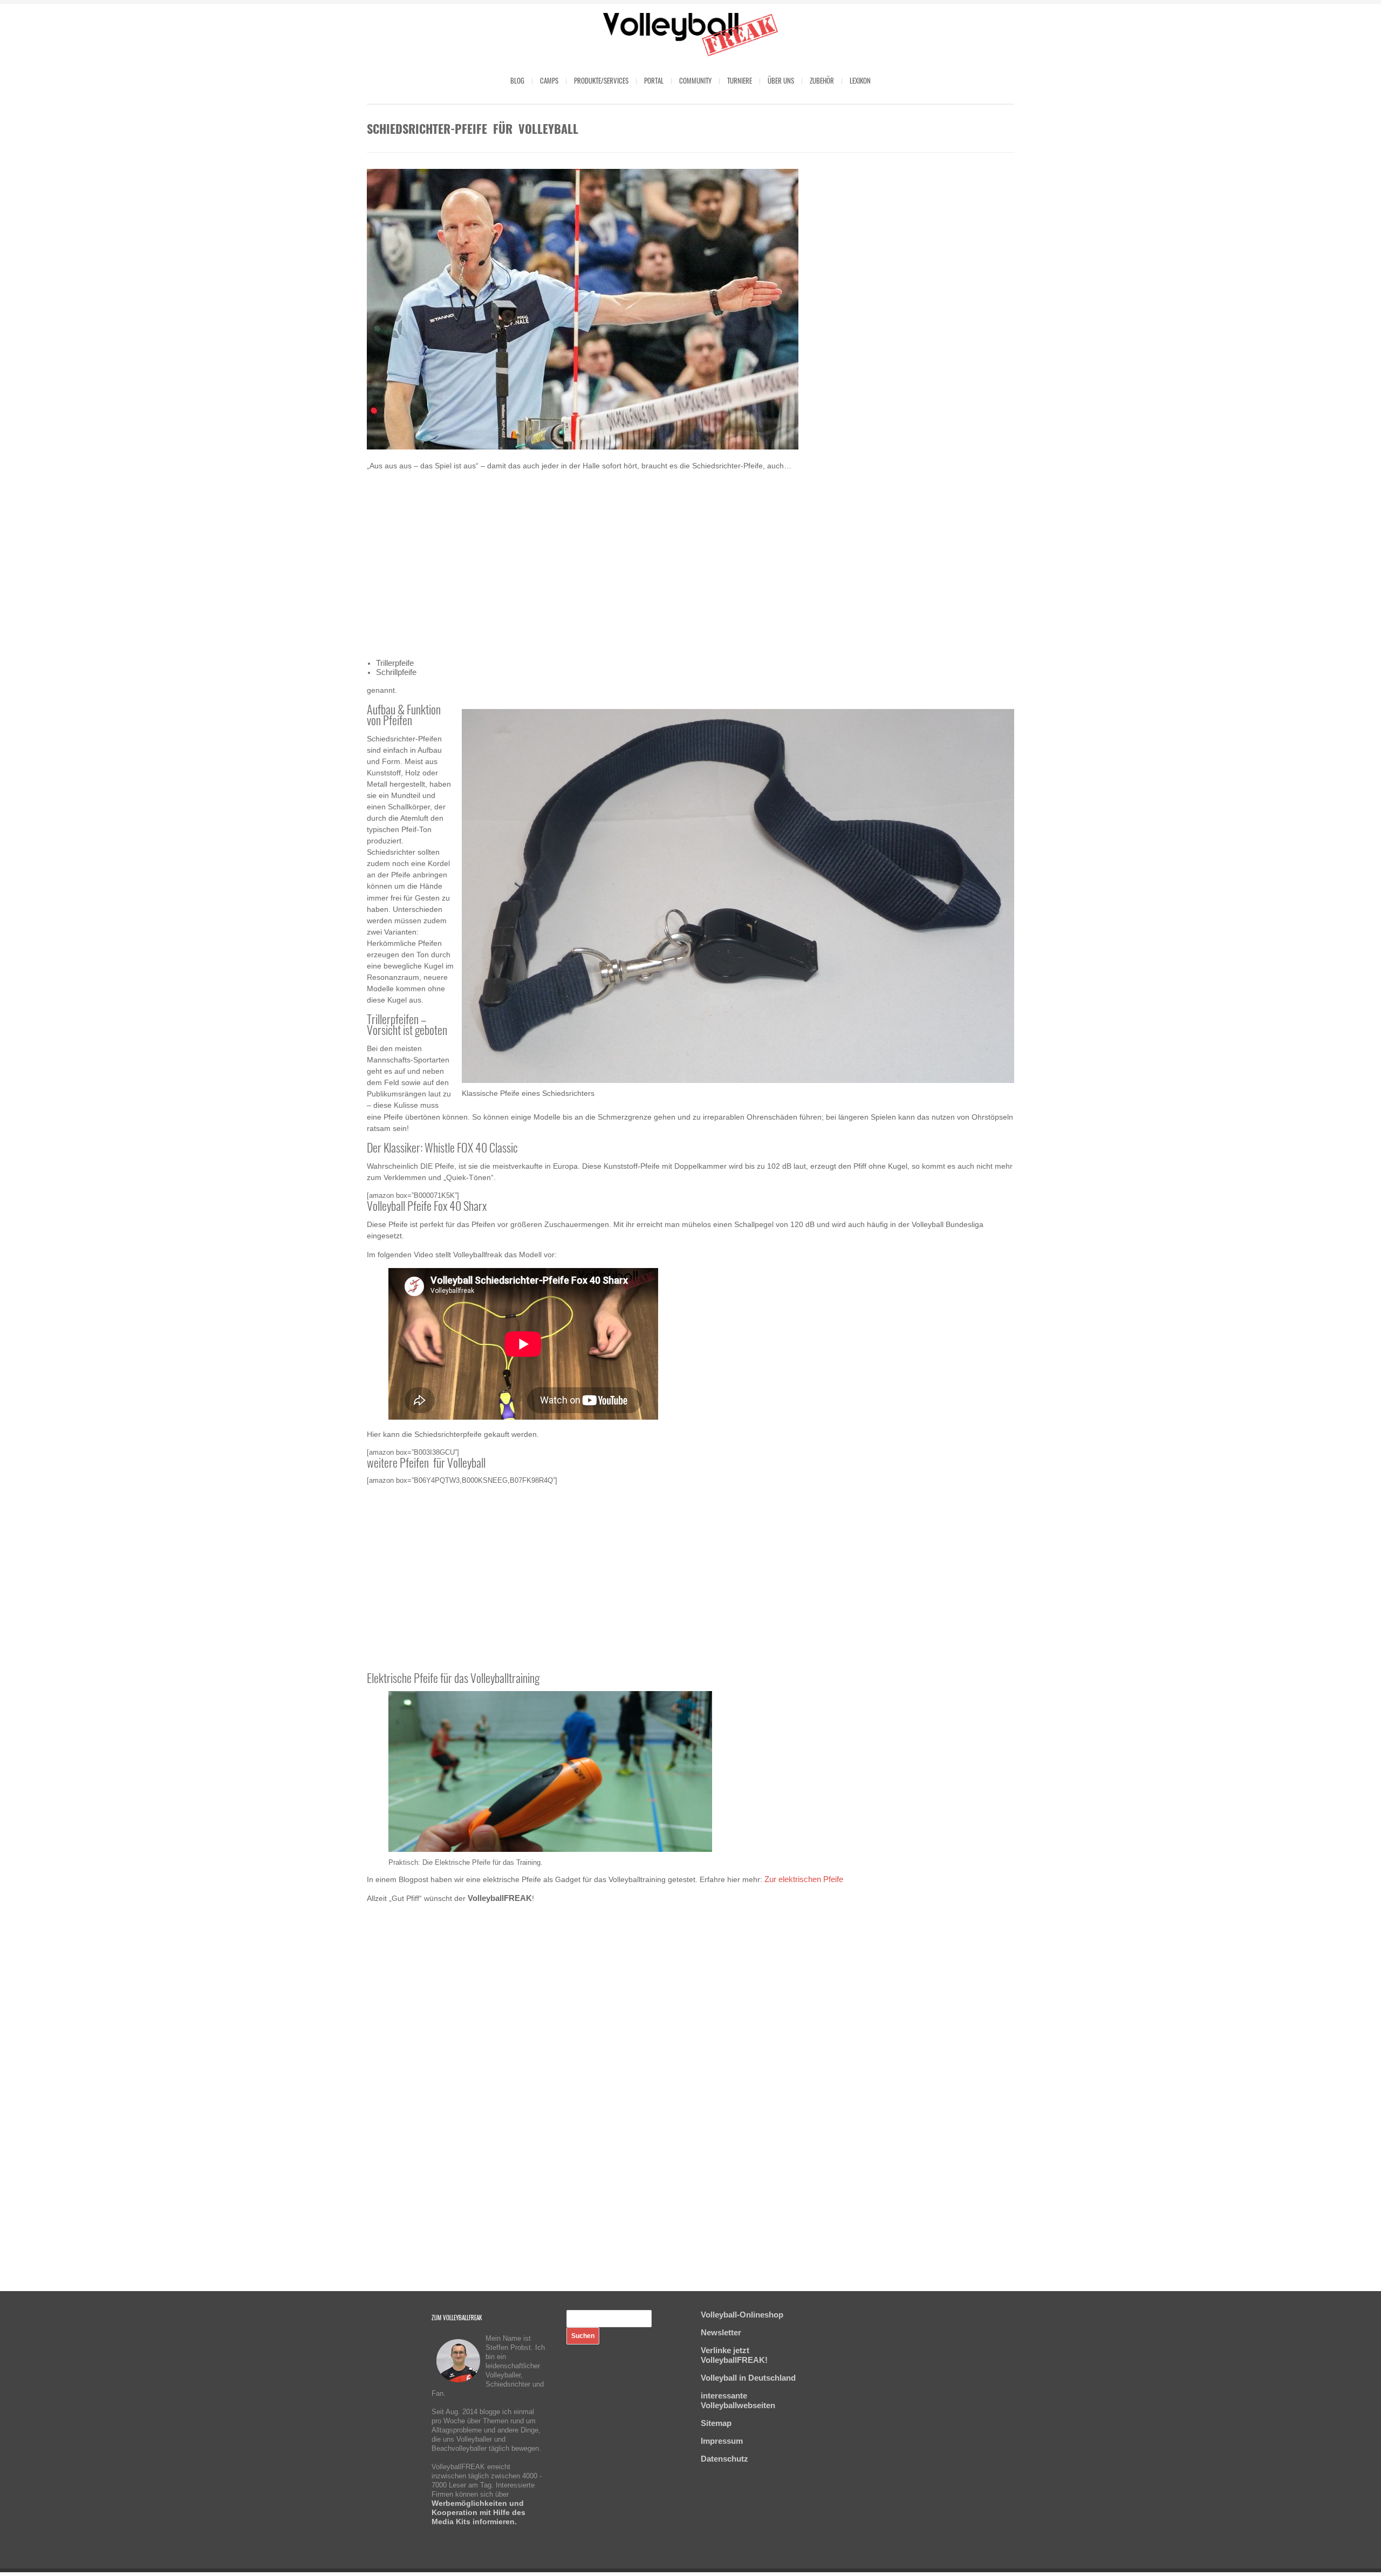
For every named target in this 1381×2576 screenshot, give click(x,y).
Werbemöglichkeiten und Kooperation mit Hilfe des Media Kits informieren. (478, 2512)
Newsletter (721, 2332)
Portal (654, 80)
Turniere (740, 80)
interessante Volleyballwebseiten (738, 2400)
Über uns (781, 80)
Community (695, 80)
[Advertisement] (690, 565)
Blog (517, 80)
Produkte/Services (601, 80)
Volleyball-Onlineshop (742, 2315)
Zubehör (822, 80)
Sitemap (716, 2423)
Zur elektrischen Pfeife (804, 1879)
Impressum (722, 2441)
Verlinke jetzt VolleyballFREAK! (734, 2355)
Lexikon (860, 80)
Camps (549, 80)
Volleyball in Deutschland (748, 2378)
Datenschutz (724, 2459)
